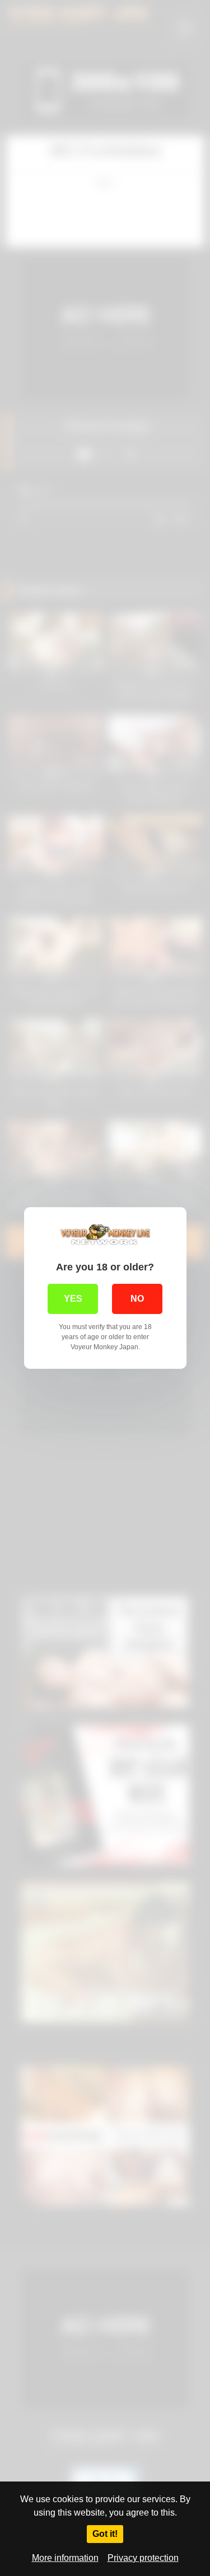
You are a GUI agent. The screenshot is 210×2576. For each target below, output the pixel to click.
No (137, 1299)
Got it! (105, 2534)
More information (65, 2558)
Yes (73, 1299)
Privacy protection (143, 2558)
